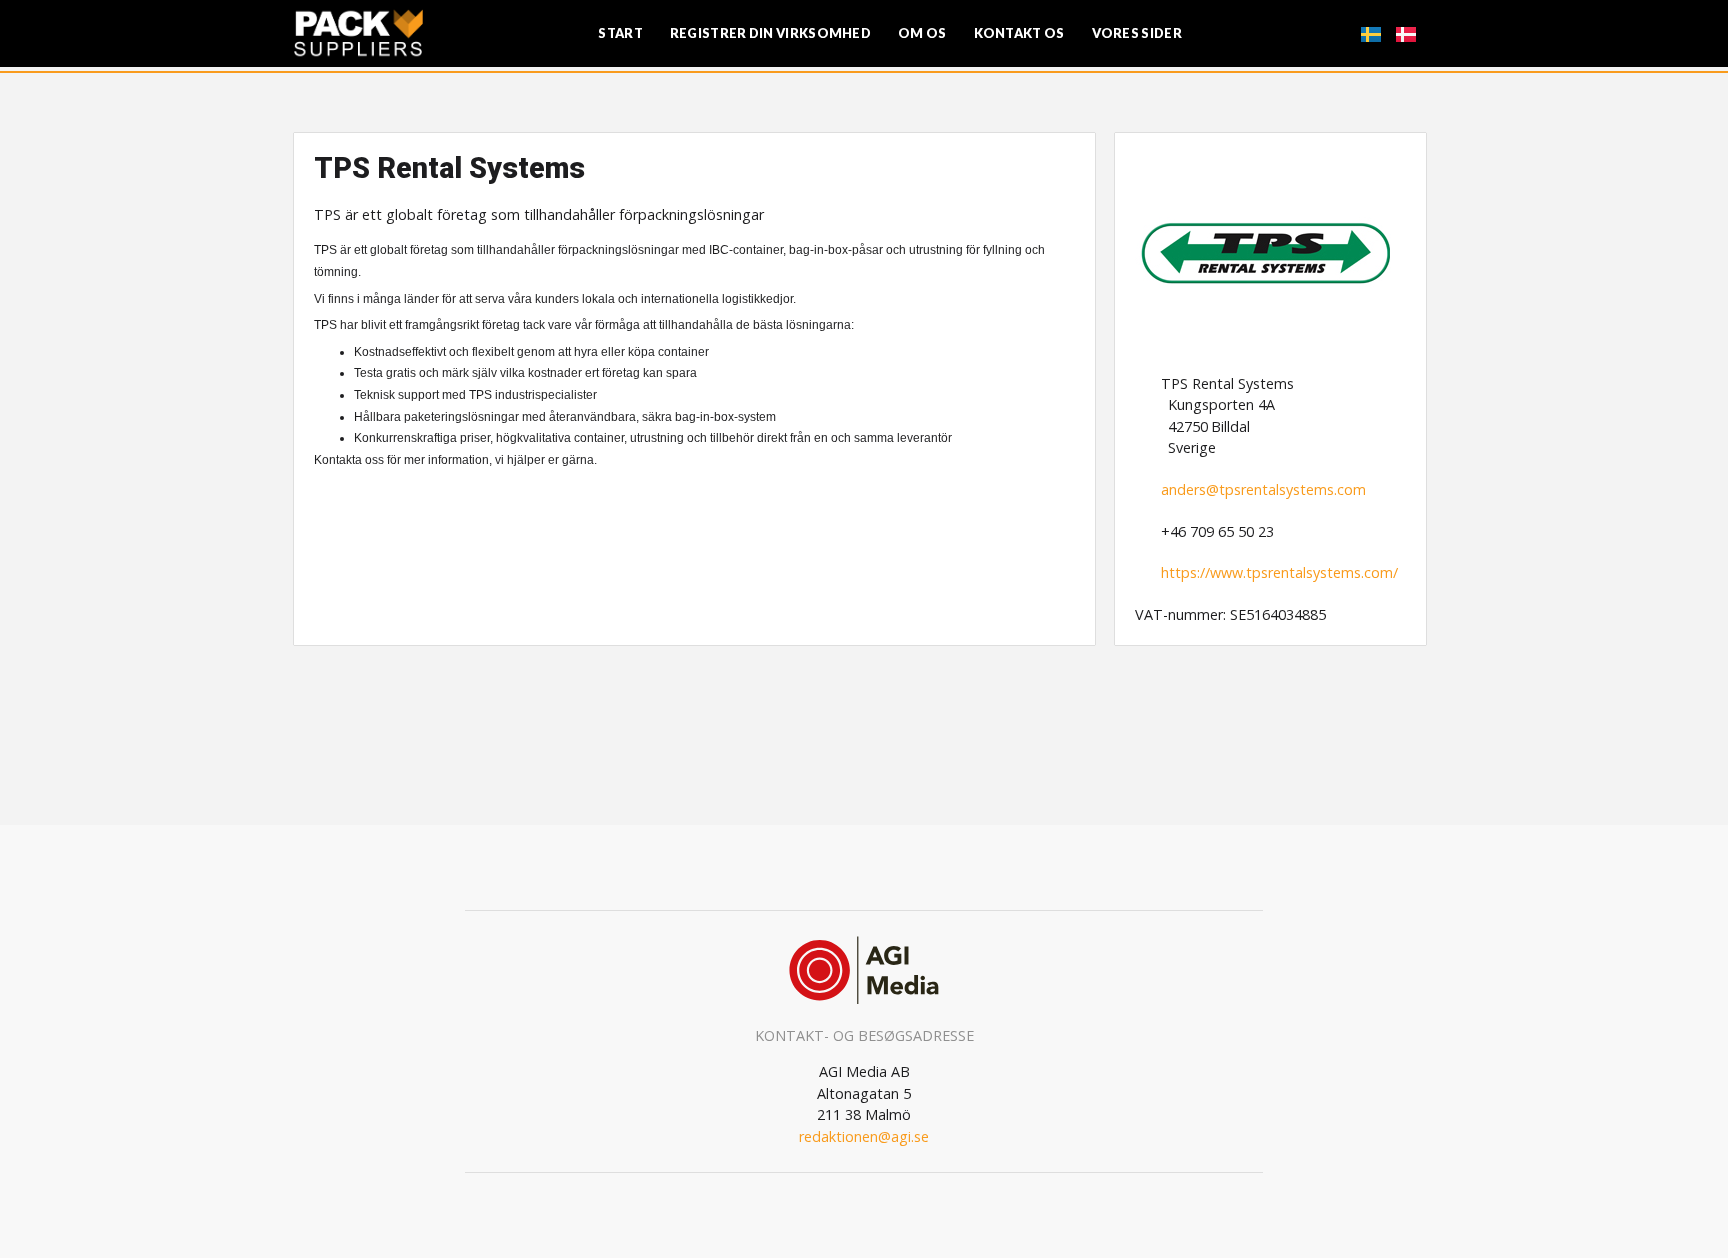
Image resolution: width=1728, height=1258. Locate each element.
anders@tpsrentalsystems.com (1263, 489)
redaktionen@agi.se (864, 1136)
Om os (922, 33)
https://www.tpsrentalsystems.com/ (1279, 572)
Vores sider (1137, 33)
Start (620, 33)
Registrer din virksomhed (770, 33)
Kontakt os (1019, 33)
